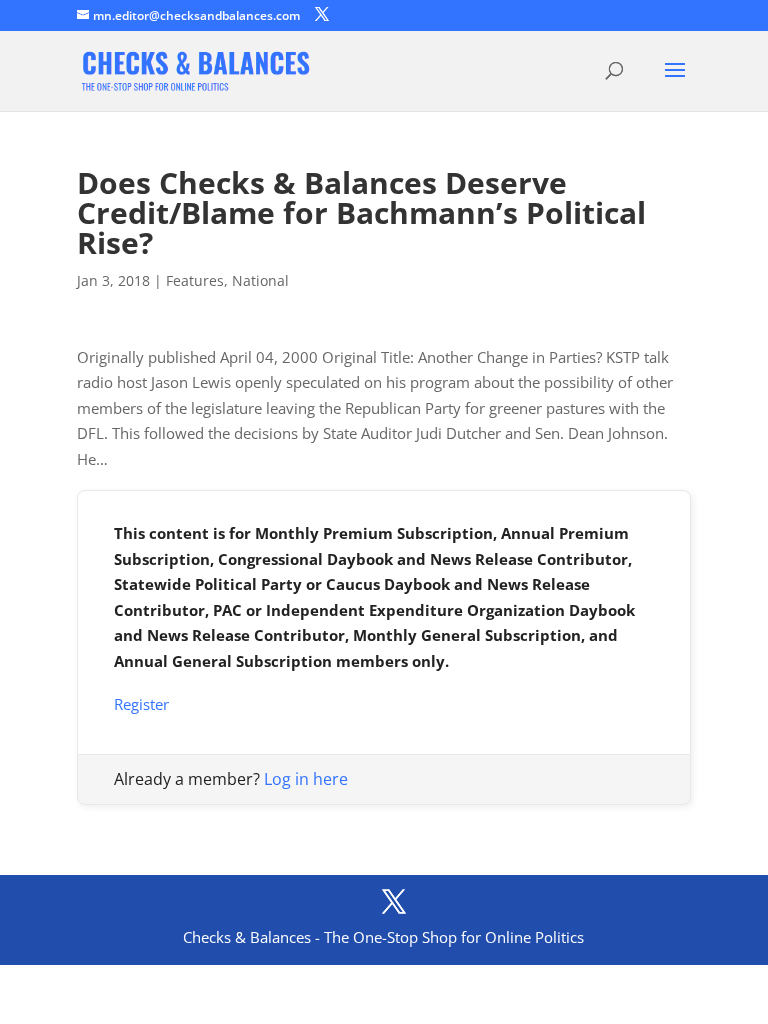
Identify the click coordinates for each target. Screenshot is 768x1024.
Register (141, 704)
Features (195, 280)
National (260, 280)
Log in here (306, 779)
